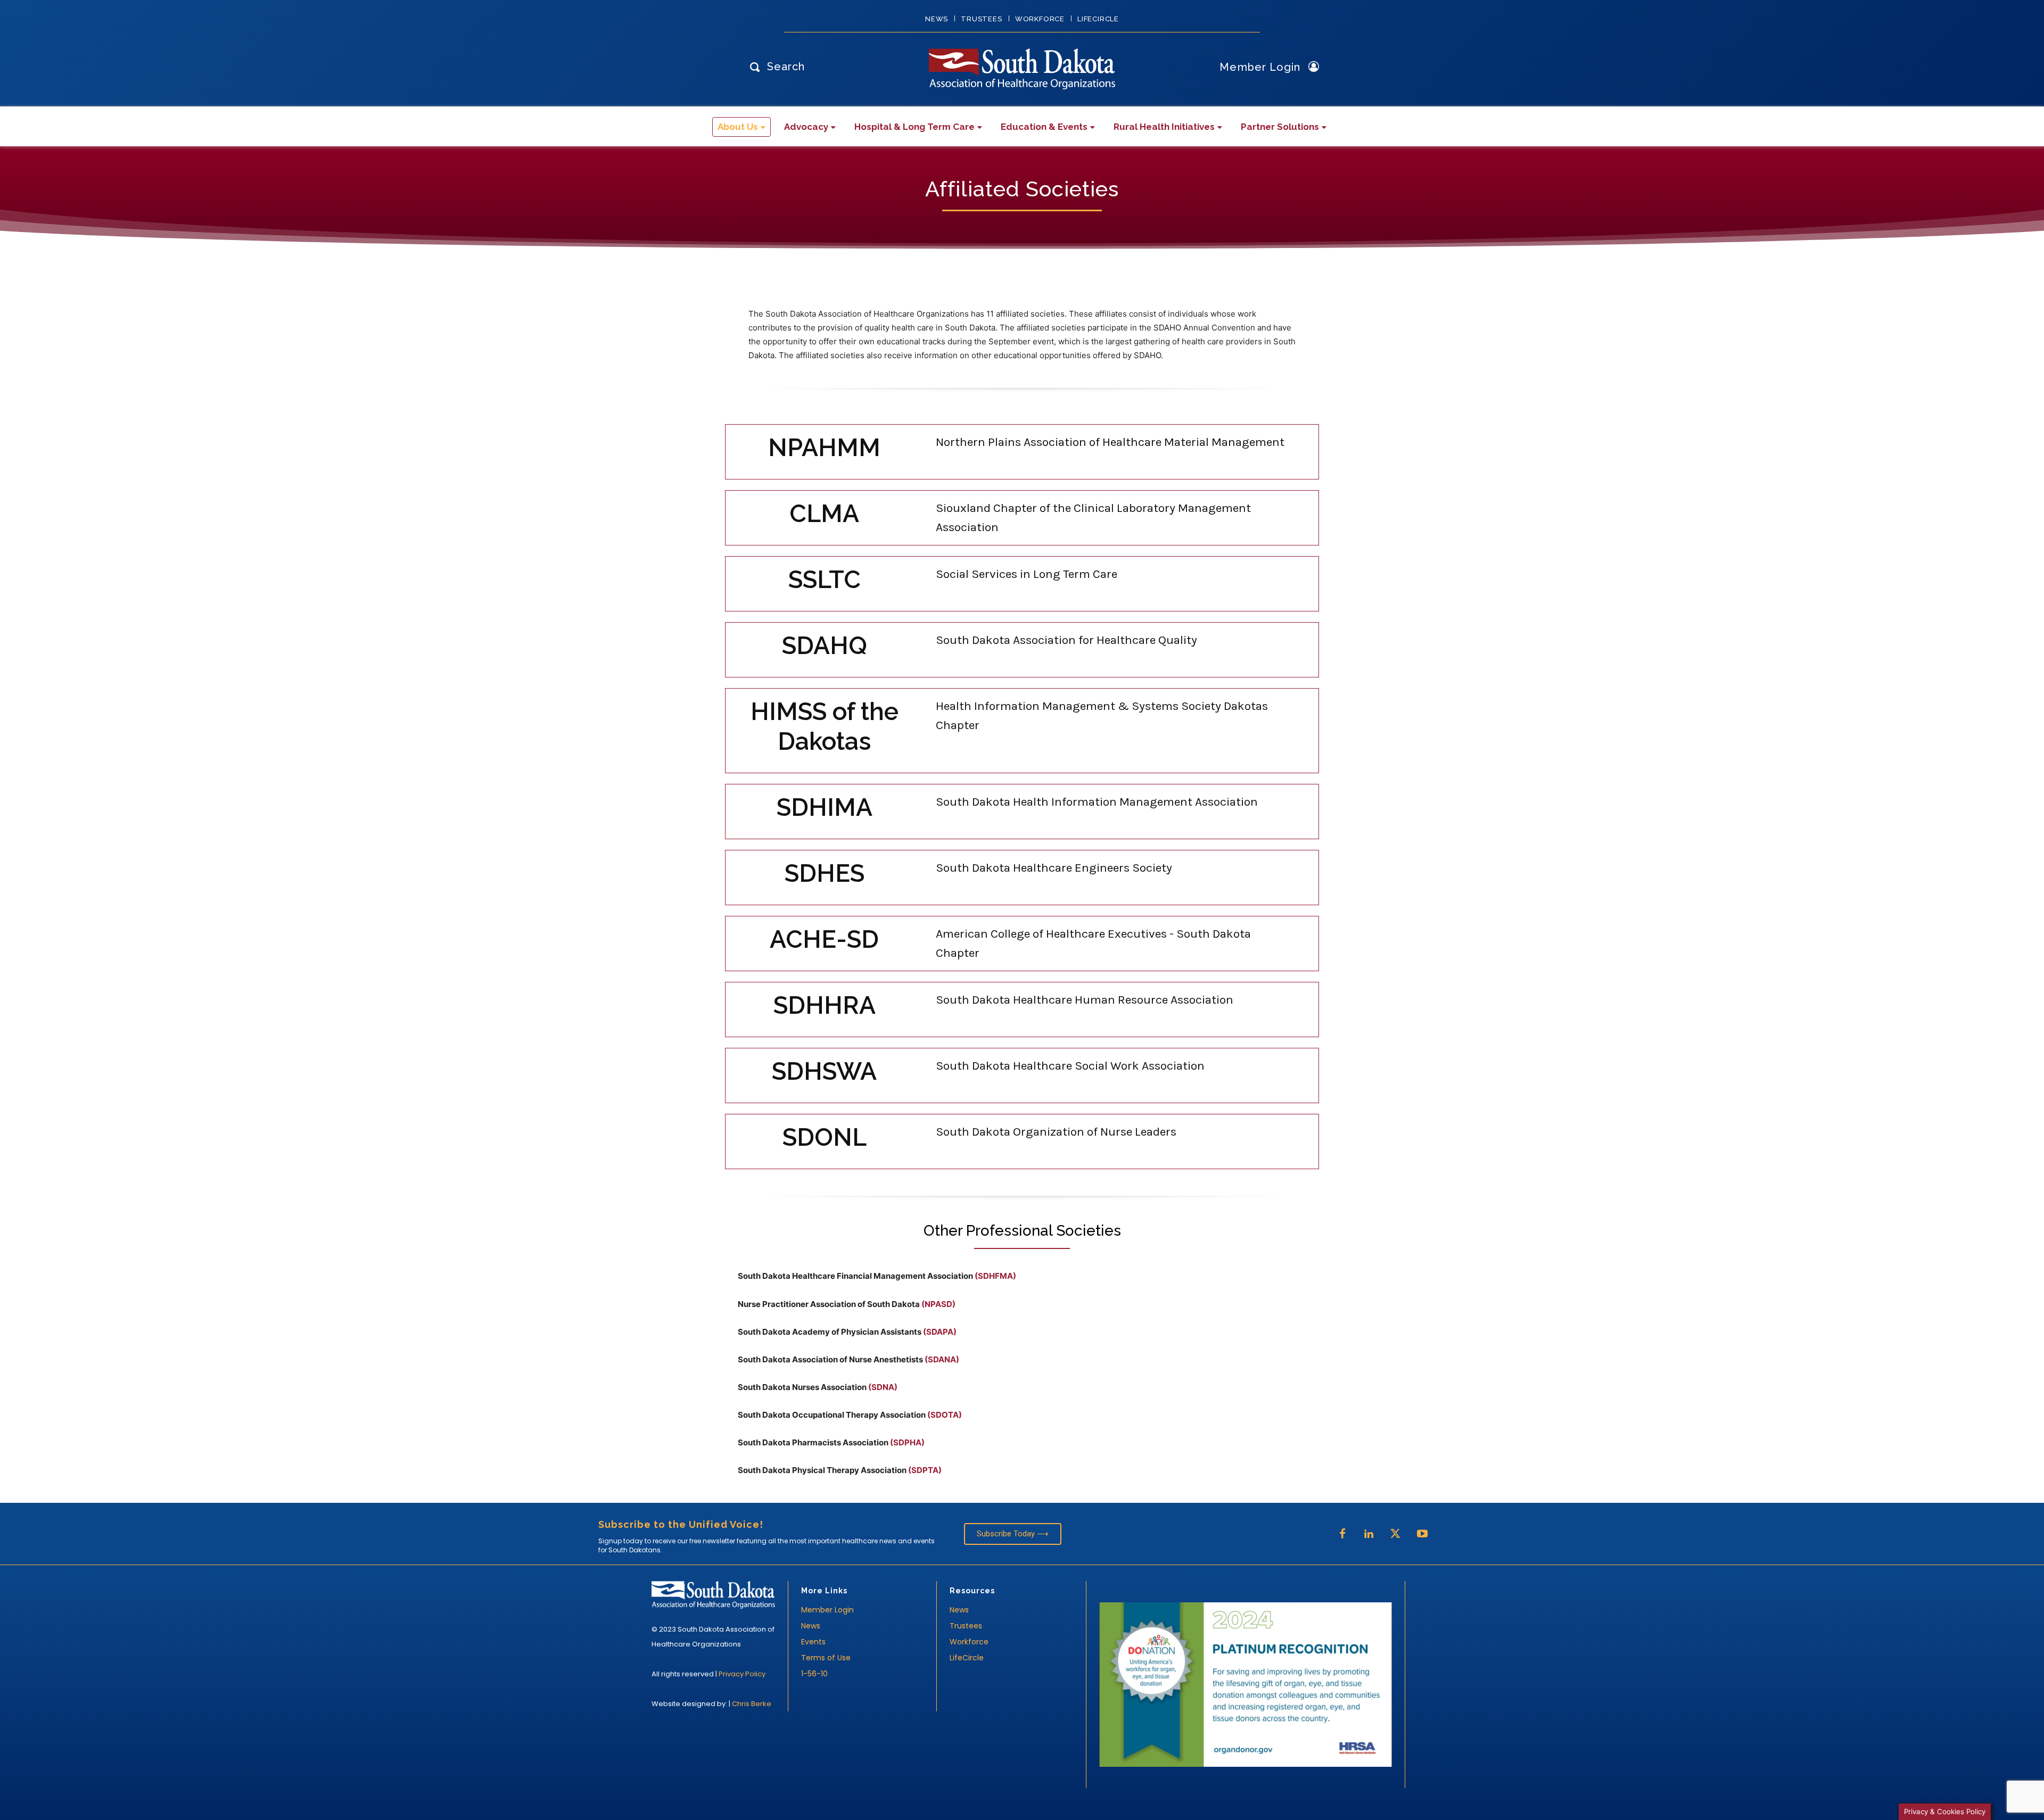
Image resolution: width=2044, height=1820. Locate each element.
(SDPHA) (907, 1442)
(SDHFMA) (995, 1276)
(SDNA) (883, 1387)
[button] (774, 66)
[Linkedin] (1369, 1534)
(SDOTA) (945, 1415)
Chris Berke (752, 1704)
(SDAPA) (940, 1332)
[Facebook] (1342, 1534)
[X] (1396, 1534)
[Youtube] (1422, 1534)
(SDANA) (942, 1359)
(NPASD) (938, 1304)
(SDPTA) (925, 1470)
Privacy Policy (742, 1674)
